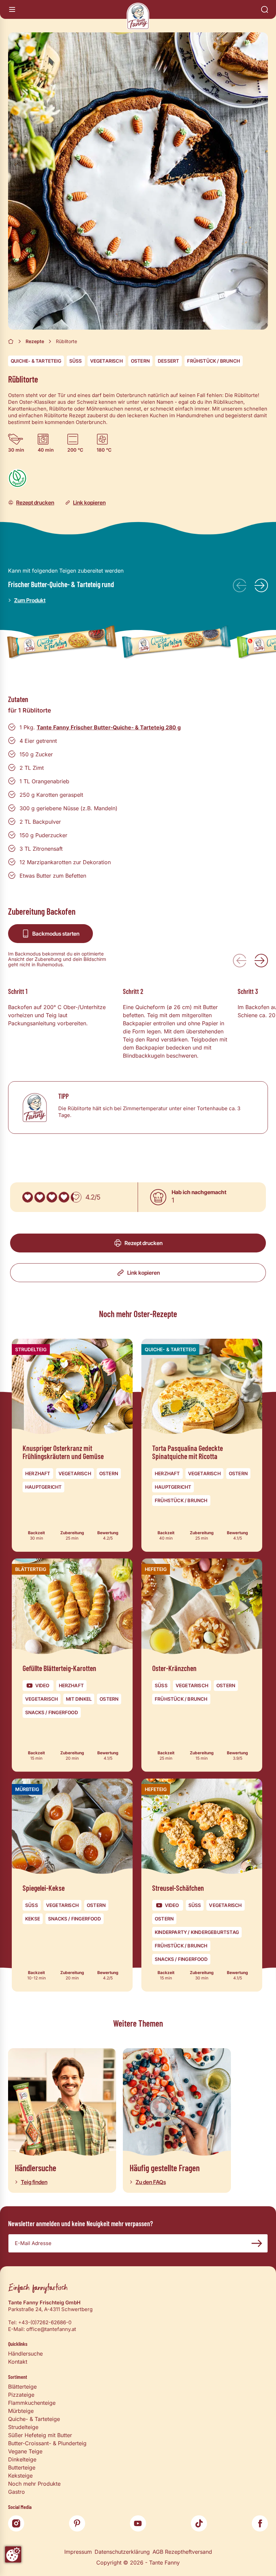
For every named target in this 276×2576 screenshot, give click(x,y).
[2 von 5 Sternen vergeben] (40, 1197)
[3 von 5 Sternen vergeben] (52, 1197)
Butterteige (22, 2467)
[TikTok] (199, 2523)
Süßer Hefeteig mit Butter (40, 2435)
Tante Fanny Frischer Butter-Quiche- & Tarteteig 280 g (109, 727)
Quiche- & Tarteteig (36, 361)
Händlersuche (25, 2354)
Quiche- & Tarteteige (34, 2419)
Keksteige (20, 2476)
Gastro (16, 2492)
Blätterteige (22, 2387)
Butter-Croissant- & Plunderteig (47, 2443)
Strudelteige (23, 2427)
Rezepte (35, 341)
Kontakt (18, 2362)
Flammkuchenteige (32, 2403)
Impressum (78, 2552)
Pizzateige (21, 2395)
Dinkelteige (22, 2459)
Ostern (140, 361)
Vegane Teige (25, 2451)
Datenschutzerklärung (122, 2552)
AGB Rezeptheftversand (182, 2552)
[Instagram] (16, 2523)
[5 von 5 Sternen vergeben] (76, 1197)
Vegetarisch (107, 361)
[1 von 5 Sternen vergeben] (28, 1197)
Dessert (168, 361)
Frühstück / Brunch (214, 361)
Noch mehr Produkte (34, 2484)
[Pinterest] (77, 2523)
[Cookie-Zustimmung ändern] (13, 2554)
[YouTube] (138, 2523)
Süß (76, 361)
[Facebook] (260, 2523)
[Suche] (265, 9)
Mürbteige (21, 2411)
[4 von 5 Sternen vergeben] (64, 1197)
